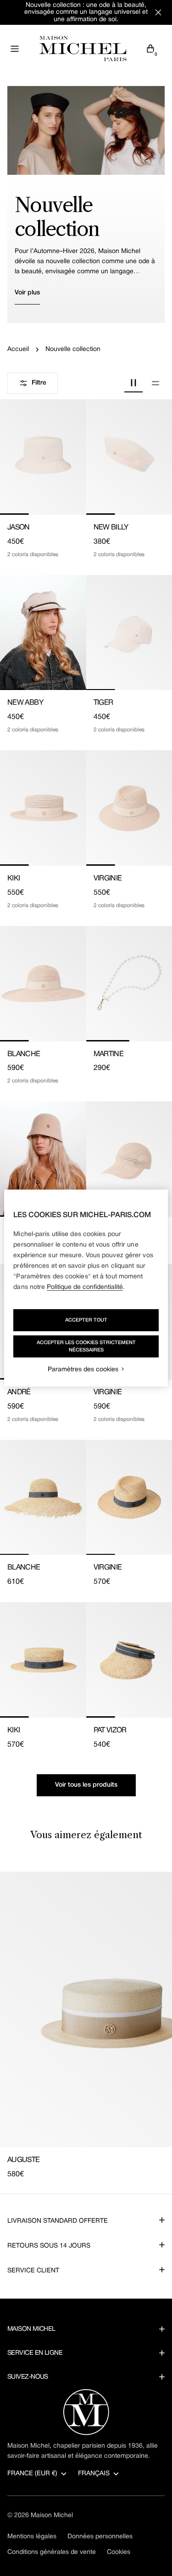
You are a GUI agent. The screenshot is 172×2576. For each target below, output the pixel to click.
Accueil (18, 349)
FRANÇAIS (94, 2474)
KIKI (14, 879)
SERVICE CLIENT (33, 2271)
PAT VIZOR (110, 1731)
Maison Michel (52, 2516)
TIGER (103, 703)
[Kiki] (43, 808)
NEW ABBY (25, 703)
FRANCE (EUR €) (32, 2474)
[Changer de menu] (15, 49)
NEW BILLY (111, 528)
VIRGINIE (108, 879)
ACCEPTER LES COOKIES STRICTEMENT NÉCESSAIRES (86, 1346)
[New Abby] (43, 633)
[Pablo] (43, 1159)
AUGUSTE (24, 2160)
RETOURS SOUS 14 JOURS (49, 2246)
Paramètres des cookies (83, 1370)
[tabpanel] (86, 2026)
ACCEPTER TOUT (86, 1320)
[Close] (158, 12)
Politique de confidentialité (85, 1287)
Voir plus (27, 293)
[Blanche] (43, 984)
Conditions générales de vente (52, 2552)
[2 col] (133, 383)
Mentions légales (32, 2537)
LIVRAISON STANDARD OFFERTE (58, 2221)
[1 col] (155, 383)
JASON (19, 528)
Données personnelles (100, 2537)
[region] (86, 1288)
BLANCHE (24, 1054)
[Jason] (43, 457)
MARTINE (109, 1054)
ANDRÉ (19, 1392)
